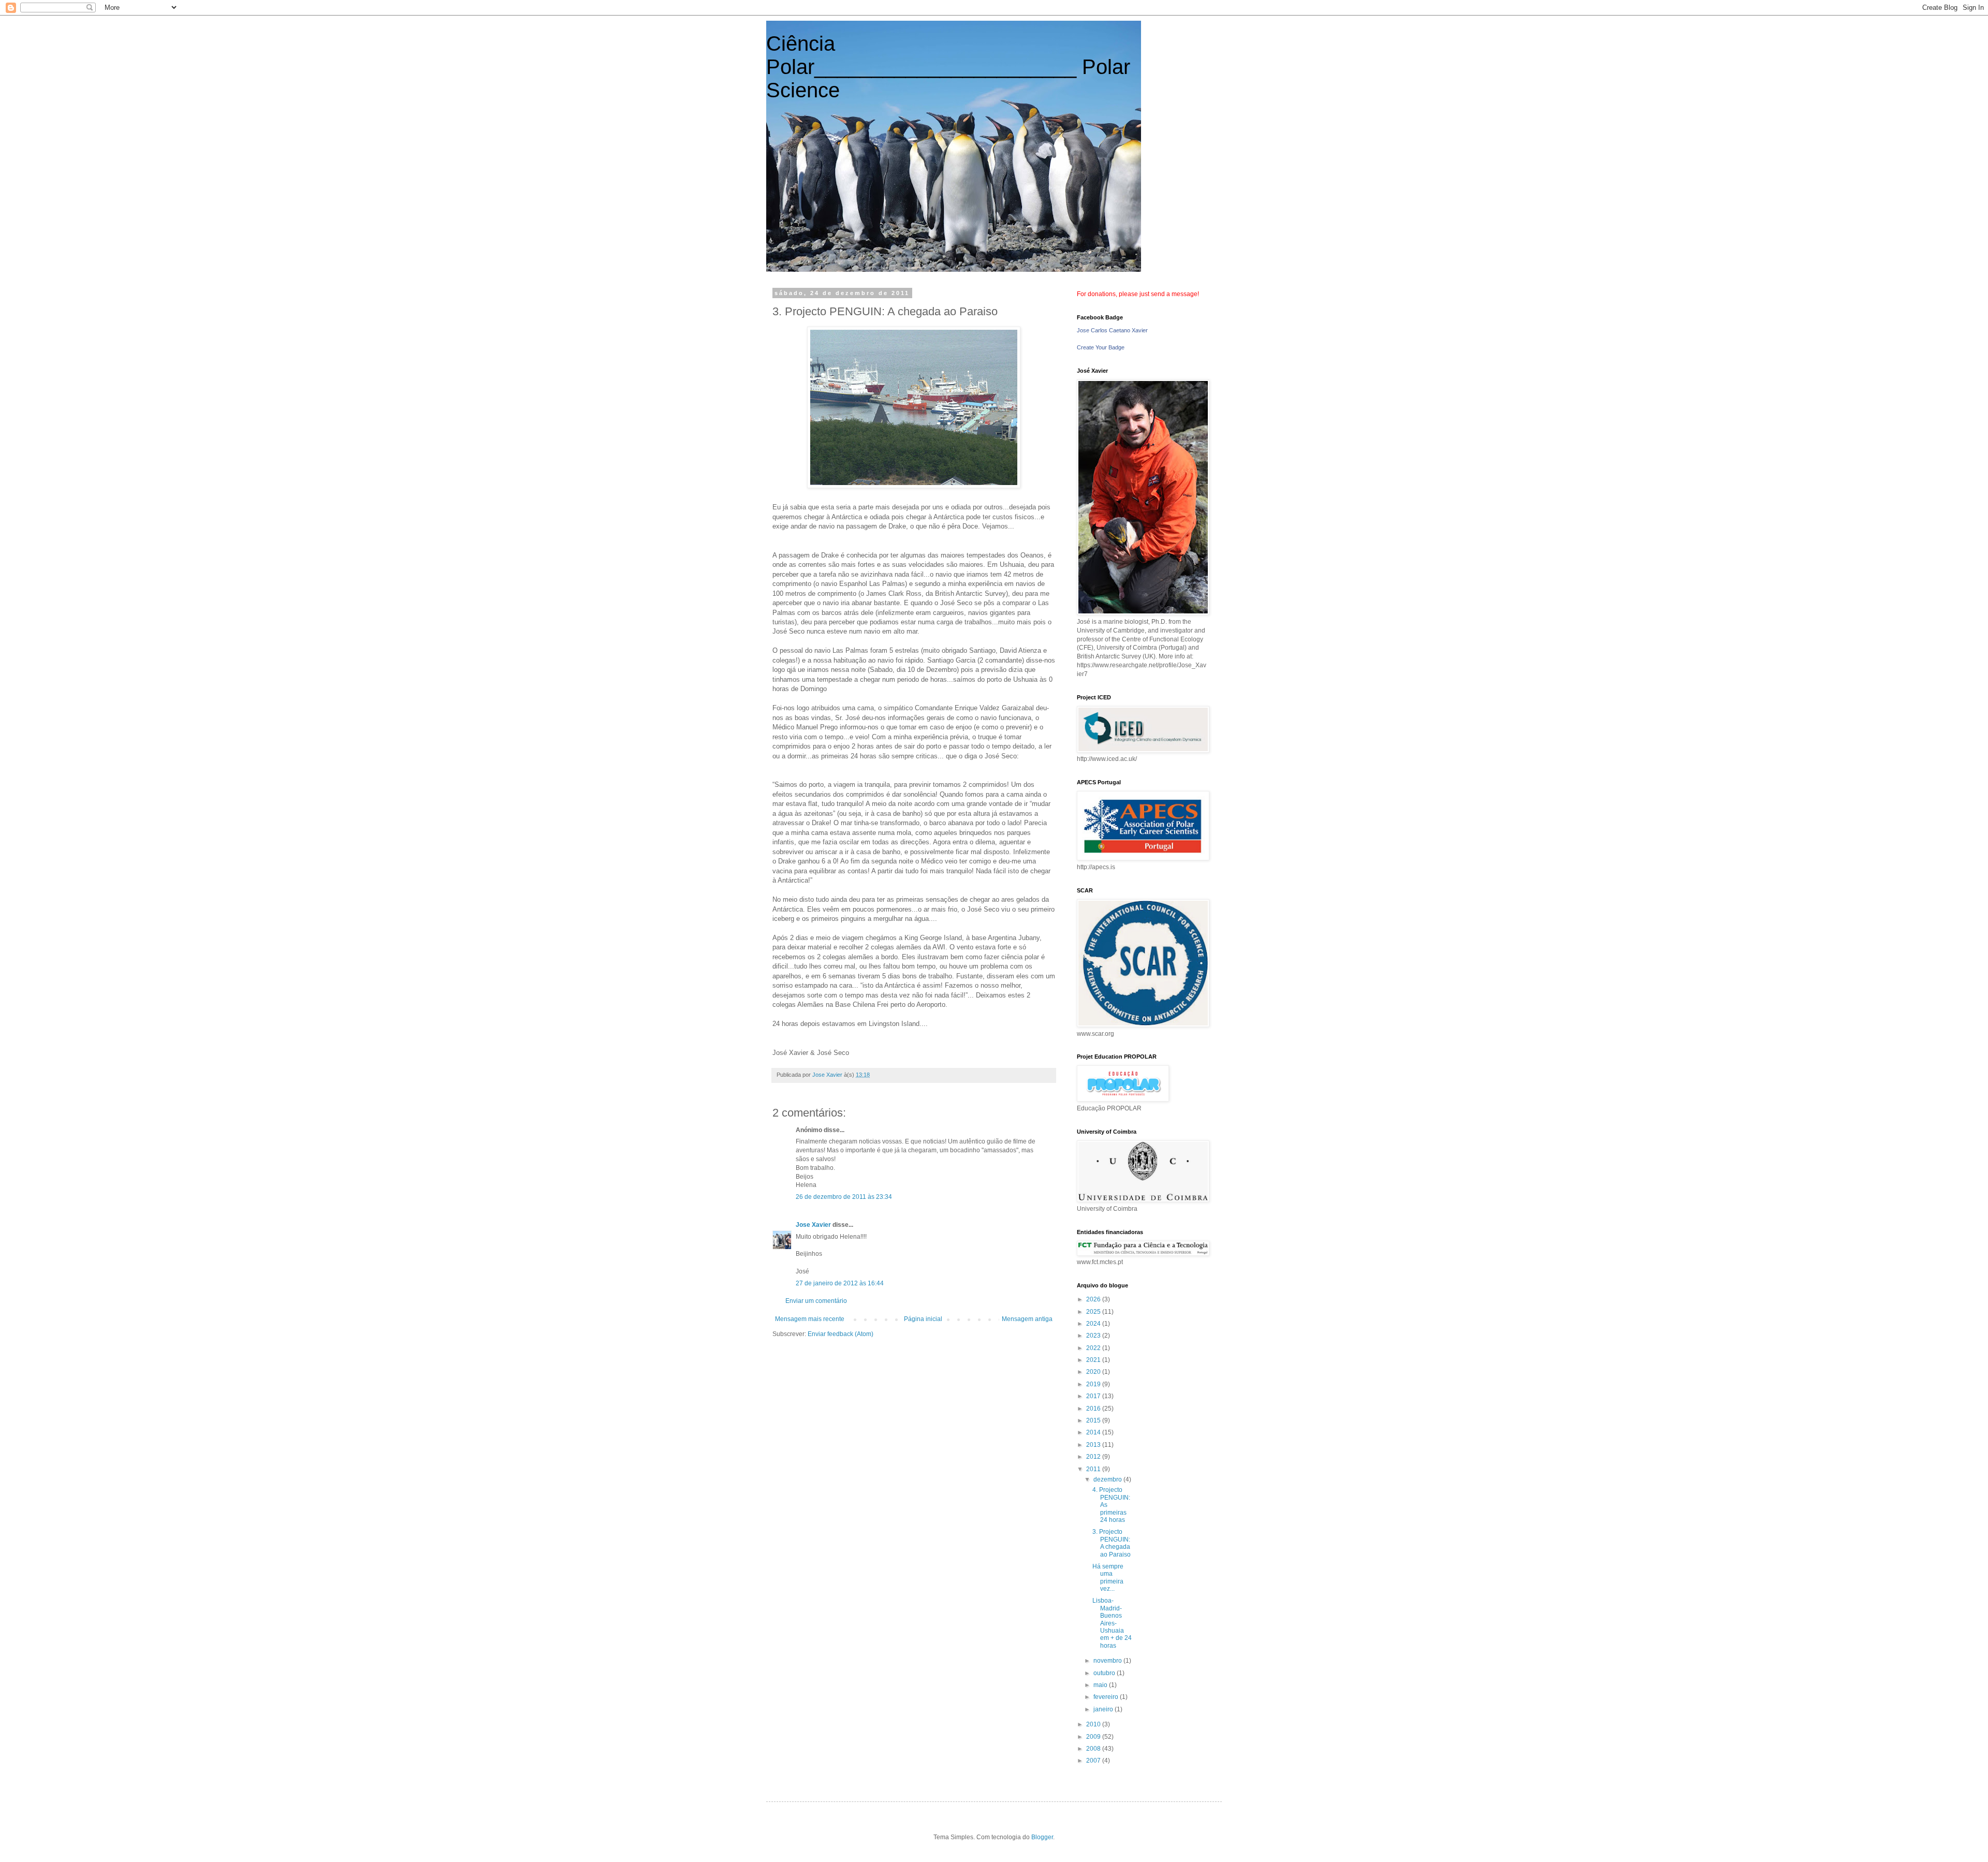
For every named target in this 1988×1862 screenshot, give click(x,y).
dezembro (1108, 1479)
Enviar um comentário (816, 1301)
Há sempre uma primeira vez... (1108, 1578)
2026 (1094, 1299)
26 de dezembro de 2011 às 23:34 (844, 1197)
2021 (1094, 1360)
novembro (1108, 1661)
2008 (1094, 1749)
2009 (1094, 1737)
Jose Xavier (813, 1225)
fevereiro (1107, 1697)
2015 (1094, 1420)
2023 (1094, 1336)
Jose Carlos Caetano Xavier (1112, 330)
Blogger (1042, 1837)
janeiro (1104, 1709)
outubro (1105, 1673)
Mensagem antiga (1027, 1319)
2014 (1094, 1432)
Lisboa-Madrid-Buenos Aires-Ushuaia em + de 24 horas (1112, 1623)
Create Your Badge (1101, 347)
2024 (1094, 1324)
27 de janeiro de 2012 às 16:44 (840, 1283)
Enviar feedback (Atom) (840, 1334)
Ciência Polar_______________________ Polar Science (948, 67)
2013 (1094, 1445)
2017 (1094, 1396)
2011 (1094, 1469)
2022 (1094, 1348)
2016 (1094, 1409)
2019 (1094, 1384)
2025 (1094, 1312)
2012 (1094, 1457)
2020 (1094, 1372)
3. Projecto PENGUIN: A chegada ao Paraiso (1112, 1543)
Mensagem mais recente (810, 1319)
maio (1101, 1685)
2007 (1094, 1761)
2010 (1094, 1724)
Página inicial (923, 1319)
